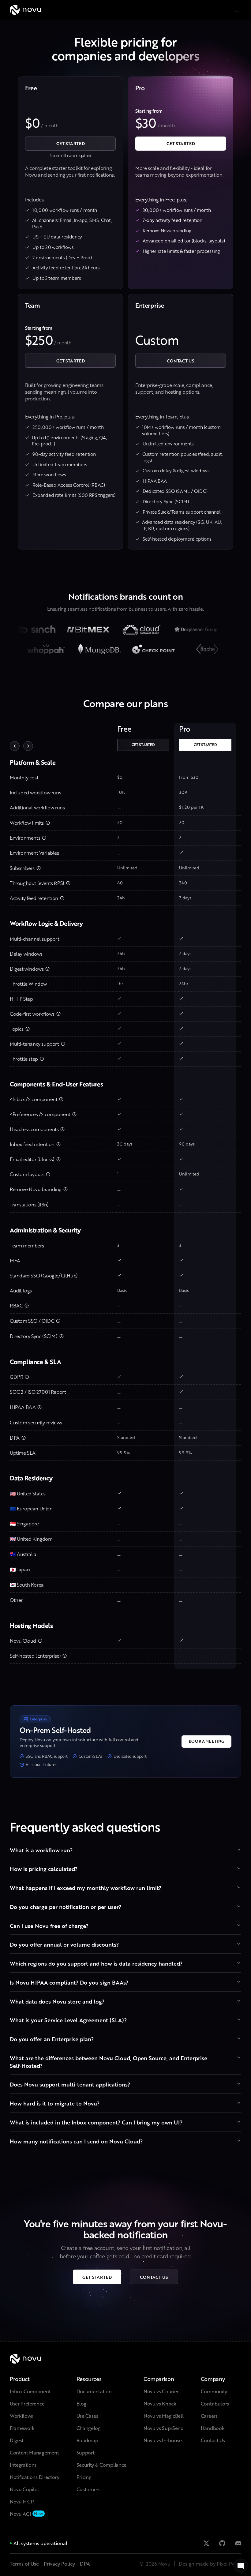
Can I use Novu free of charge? (49, 1926)
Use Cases (87, 2416)
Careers (209, 2416)
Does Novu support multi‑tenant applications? (70, 2084)
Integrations (23, 2465)
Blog (82, 2404)
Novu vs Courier (161, 2391)
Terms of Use (24, 2564)
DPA (85, 2564)
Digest (17, 2440)
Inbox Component (30, 2391)
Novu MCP (22, 2501)
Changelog (89, 2428)
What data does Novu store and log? (57, 2001)
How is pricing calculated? (44, 1869)
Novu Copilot (24, 2489)
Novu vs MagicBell (164, 2416)
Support (86, 2452)
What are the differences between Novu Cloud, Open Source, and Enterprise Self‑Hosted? (109, 2062)
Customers (88, 2489)
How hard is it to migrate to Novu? (55, 2103)
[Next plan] (28, 746)
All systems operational (40, 2543)
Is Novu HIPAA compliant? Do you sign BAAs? (69, 1982)
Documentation (94, 2391)
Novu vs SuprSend (164, 2428)
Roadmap (87, 2440)
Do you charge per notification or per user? (66, 1907)
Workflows (21, 2416)
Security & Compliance (101, 2465)
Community (214, 2391)
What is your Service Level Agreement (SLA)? (68, 2020)
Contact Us (213, 2440)
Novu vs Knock (160, 2404)
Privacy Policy (59, 2564)
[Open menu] (238, 10)
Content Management (34, 2452)
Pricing (84, 2477)
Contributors (215, 2404)
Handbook (213, 2428)
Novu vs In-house (163, 2440)
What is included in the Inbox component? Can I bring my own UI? (96, 2122)
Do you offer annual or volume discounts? (64, 1944)
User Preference (27, 2404)
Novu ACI (20, 2514)
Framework (22, 2428)
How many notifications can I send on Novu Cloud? (76, 2141)
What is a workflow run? (41, 1850)
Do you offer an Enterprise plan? (52, 2039)
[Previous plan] (15, 746)
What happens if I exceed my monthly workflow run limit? (86, 1888)
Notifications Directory (35, 2477)
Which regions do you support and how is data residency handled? (96, 1963)
